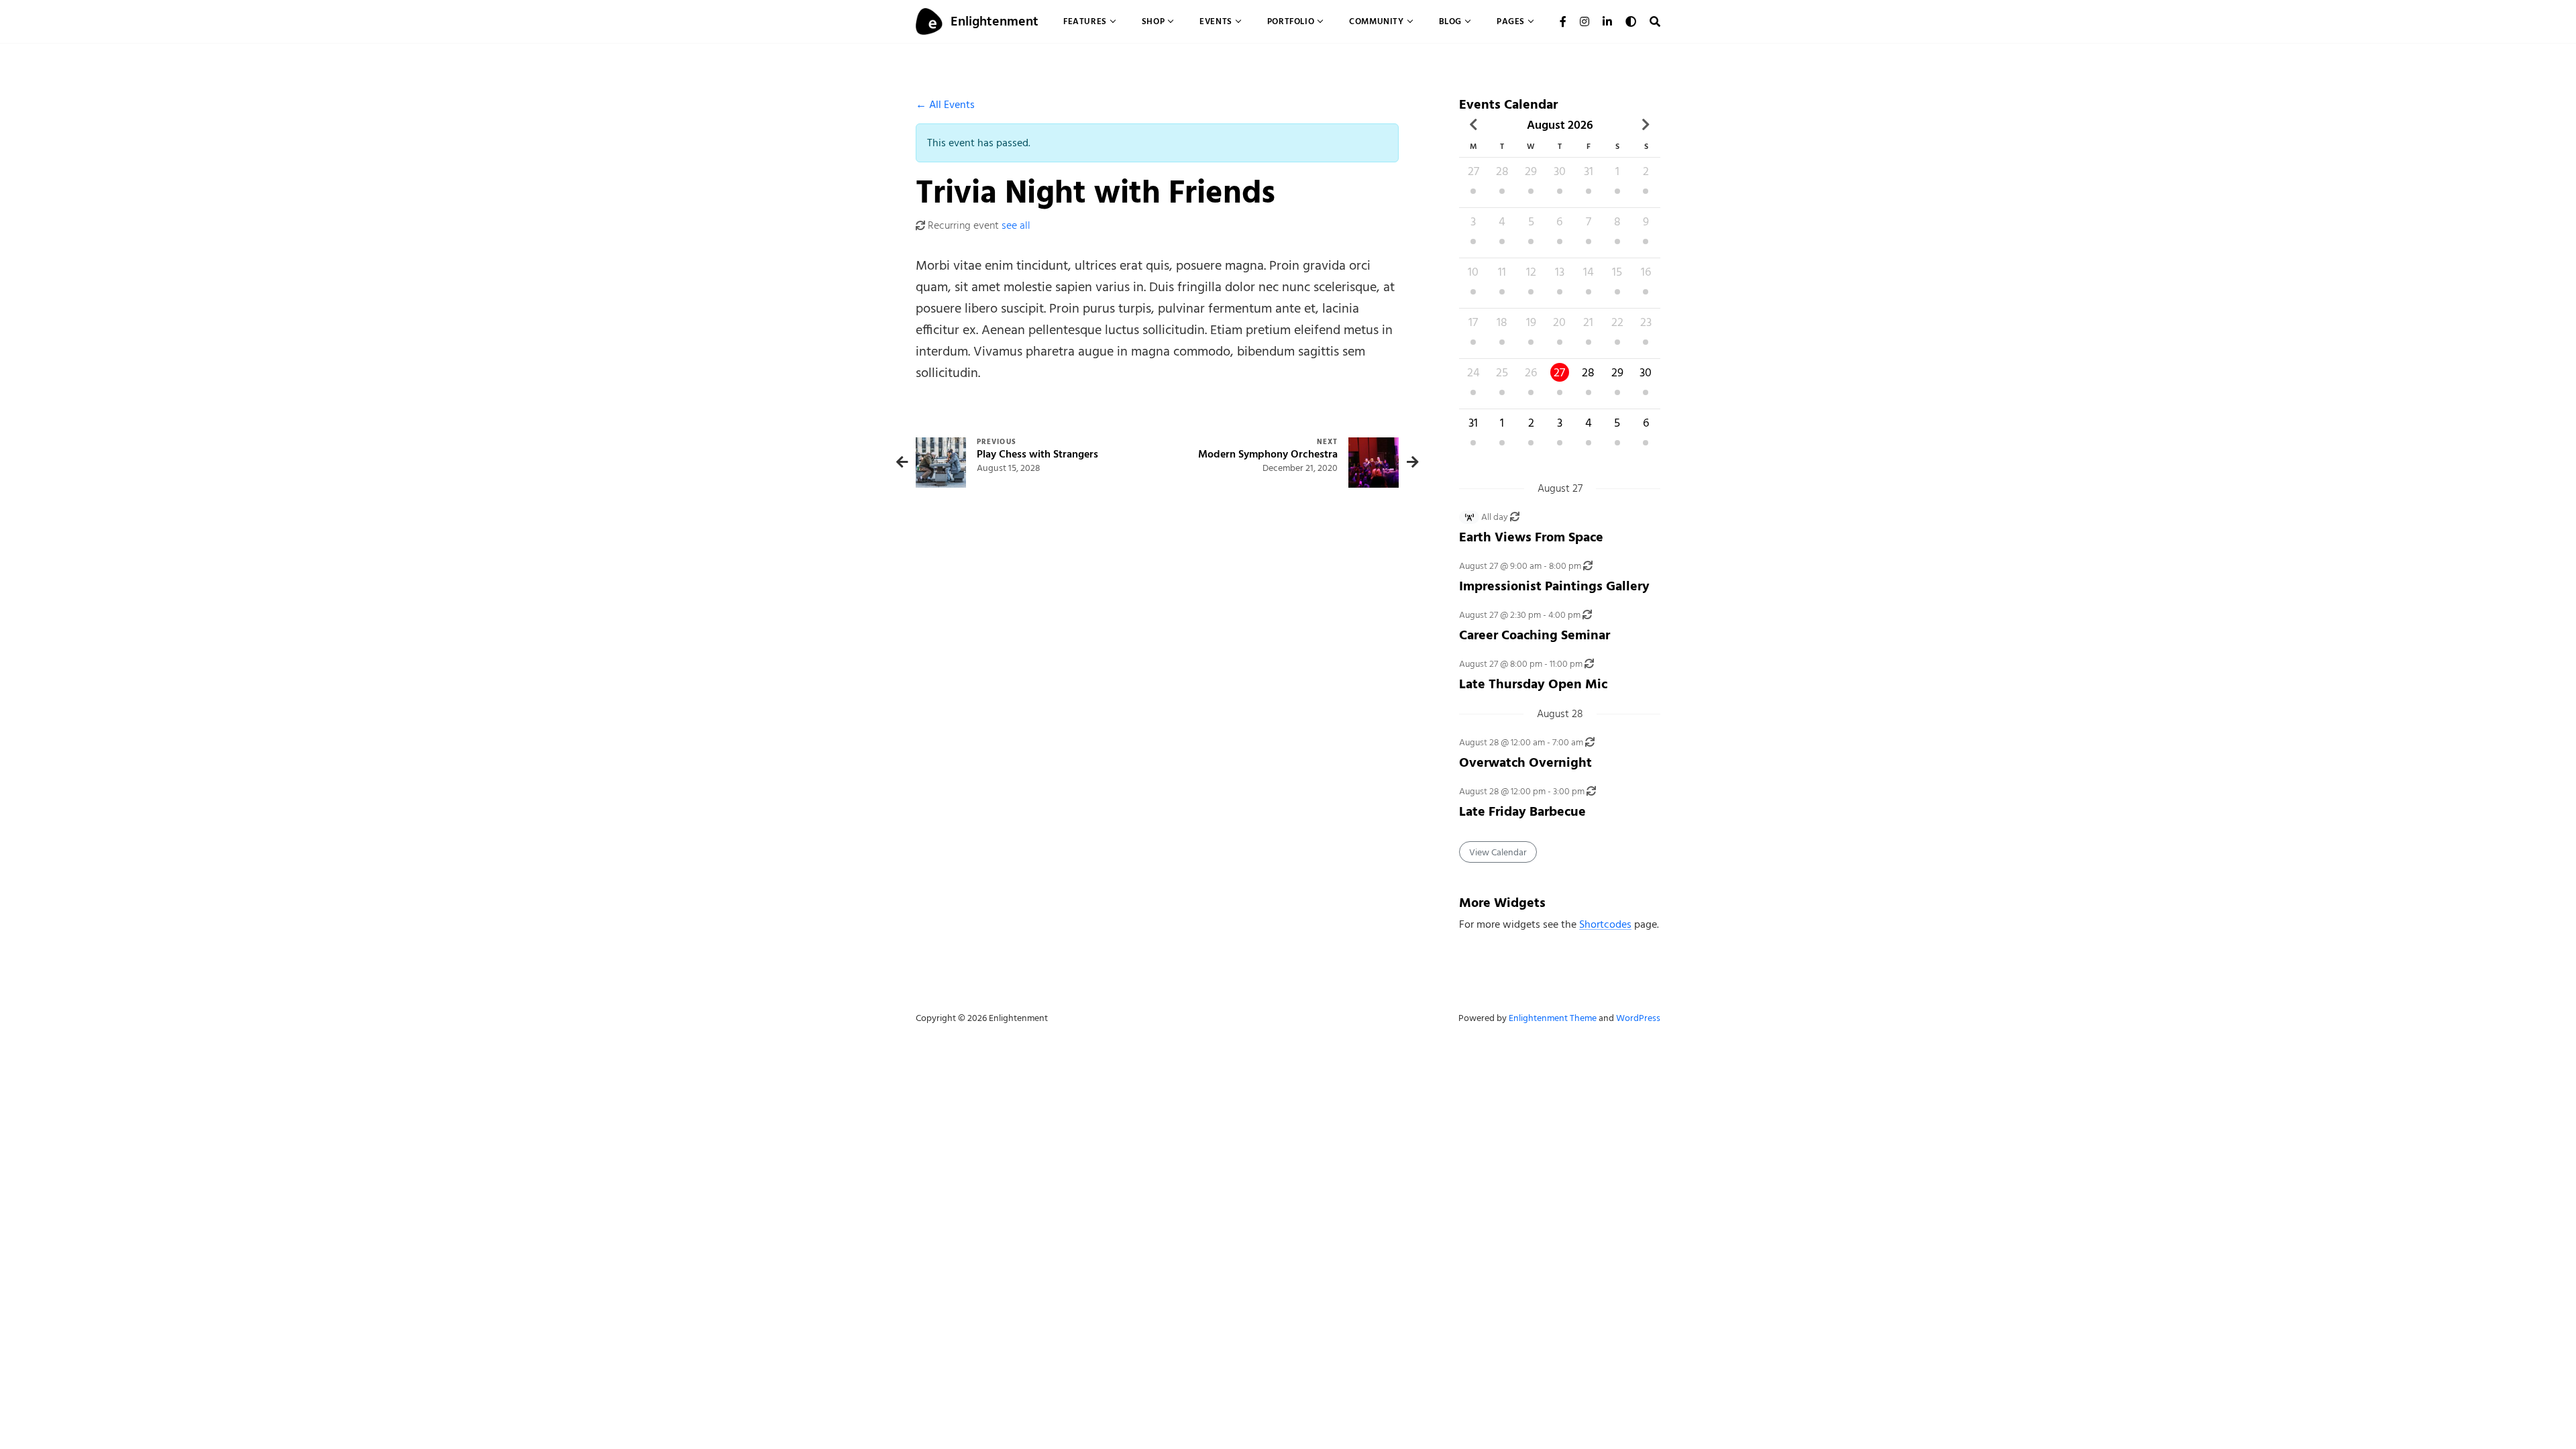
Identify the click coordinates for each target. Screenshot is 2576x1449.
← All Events (945, 105)
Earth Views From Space (1531, 537)
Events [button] (1216, 21)
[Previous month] (1473, 125)
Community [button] (1376, 21)
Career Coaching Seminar (1535, 635)
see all (1016, 225)
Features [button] (1085, 21)
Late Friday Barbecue (1522, 811)
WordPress (1638, 1018)
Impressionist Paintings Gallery (1554, 586)
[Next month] (1646, 125)
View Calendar (1498, 852)
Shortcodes (1605, 924)
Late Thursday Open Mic (1533, 684)
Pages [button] (1511, 21)
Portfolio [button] (1291, 21)
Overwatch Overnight (1525, 762)
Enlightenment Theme (1553, 1018)
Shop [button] (1153, 21)
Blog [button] (1450, 21)
